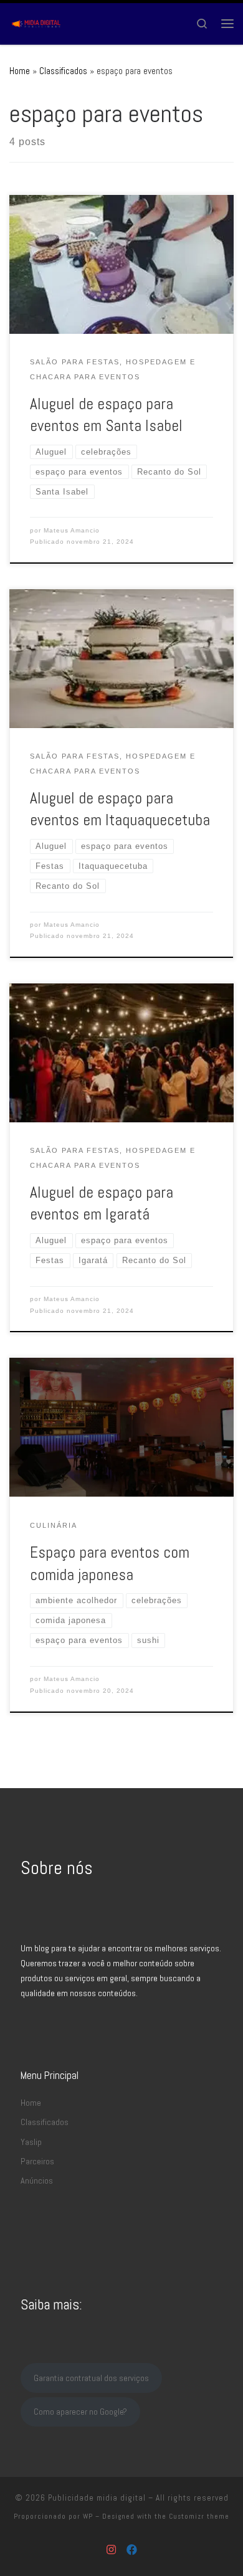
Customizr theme (199, 2516)
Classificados (63, 71)
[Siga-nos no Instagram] (111, 2550)
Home (20, 71)
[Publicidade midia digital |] (37, 22)
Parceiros (37, 2161)
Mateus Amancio (72, 530)
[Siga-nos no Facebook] (132, 2550)
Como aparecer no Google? (80, 2412)
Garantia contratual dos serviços (91, 2378)
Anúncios (37, 2181)
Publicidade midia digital (97, 2498)
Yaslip (31, 2142)
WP (88, 2516)
